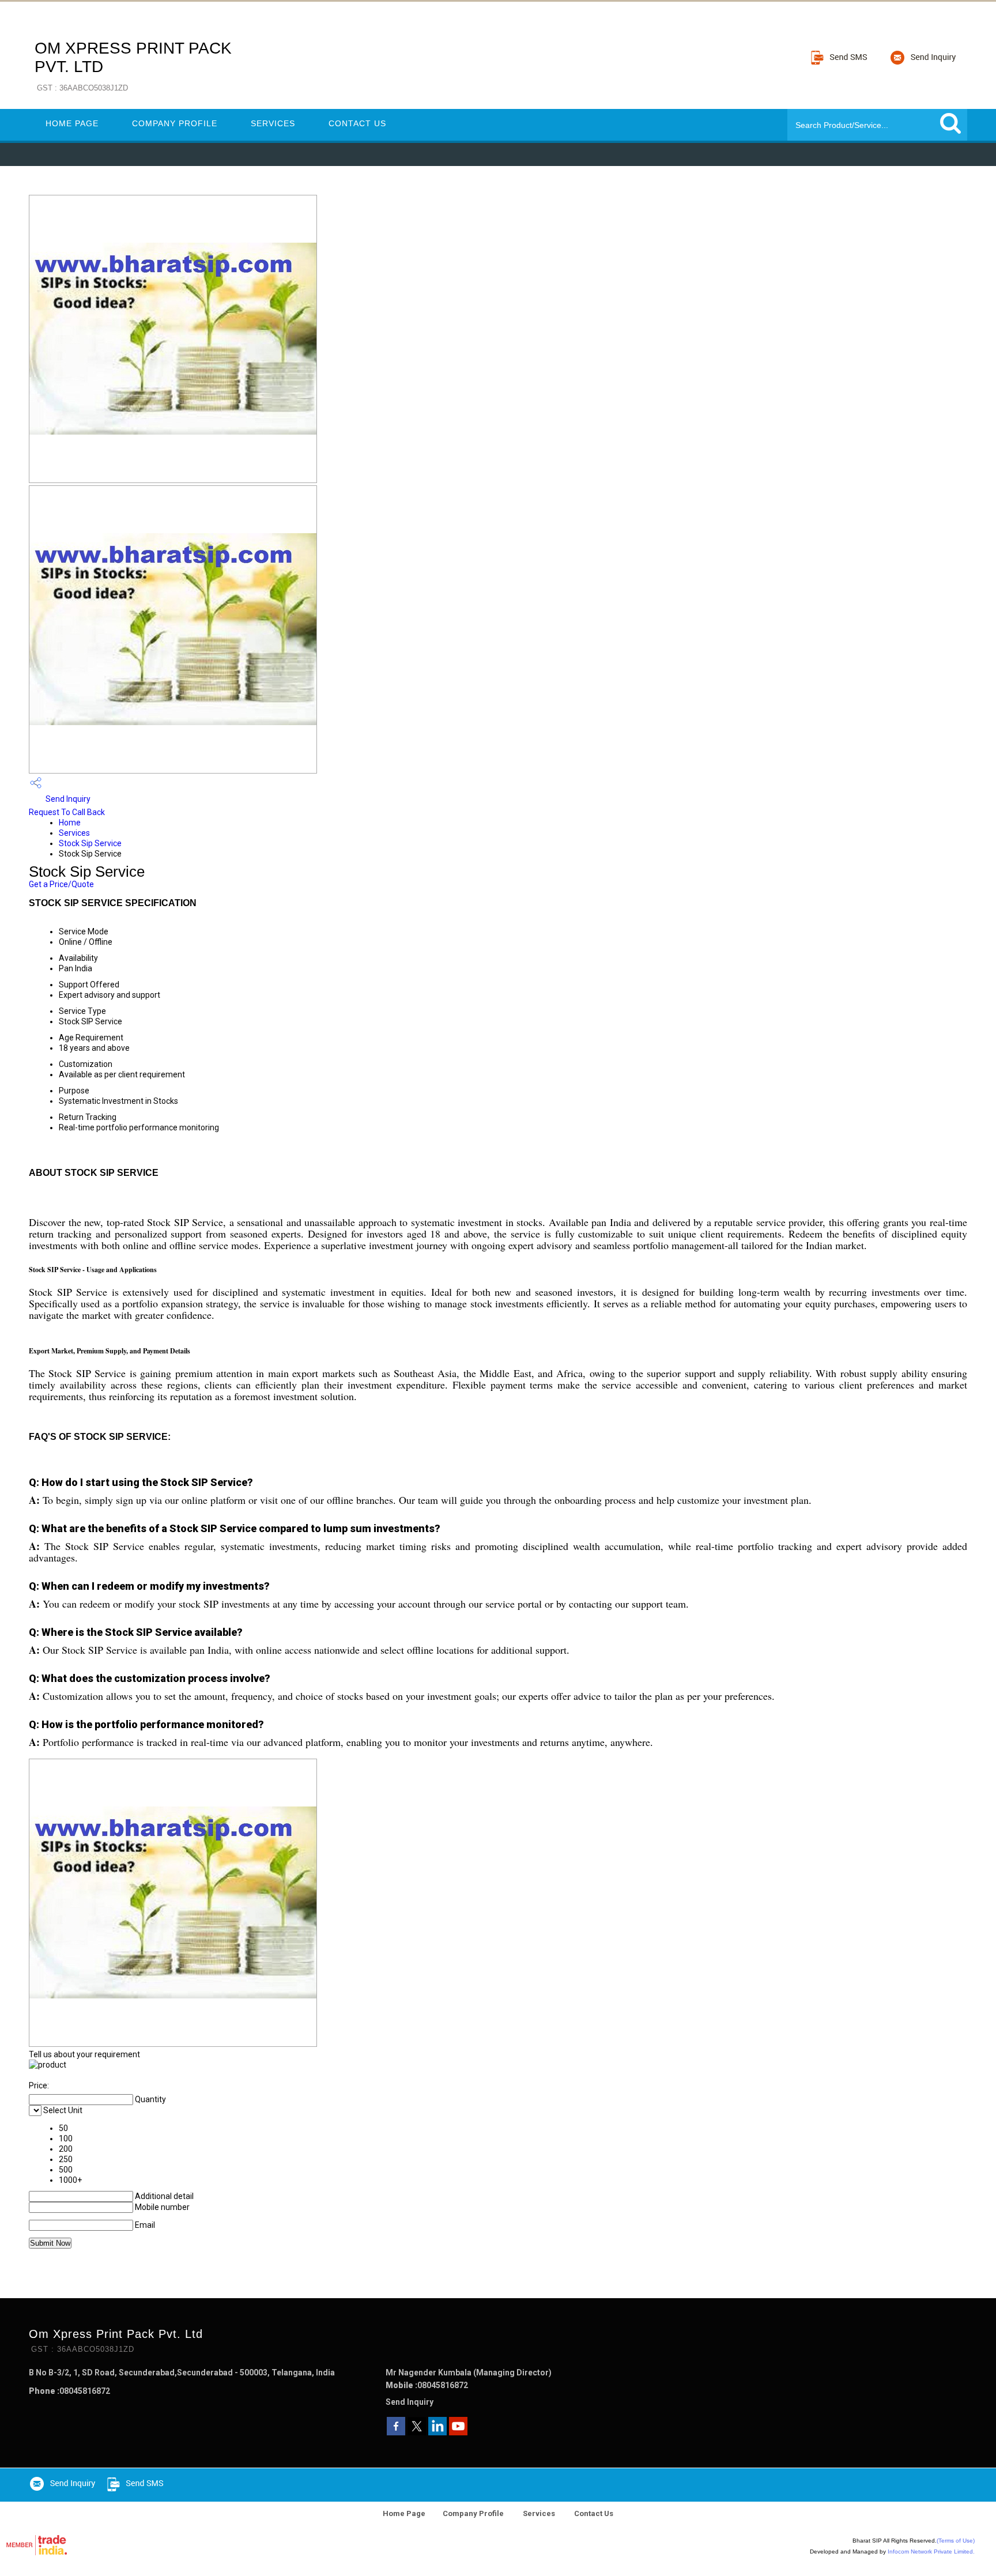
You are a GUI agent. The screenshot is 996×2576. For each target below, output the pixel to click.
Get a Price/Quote (61, 884)
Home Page (72, 123)
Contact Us (357, 123)
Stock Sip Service (90, 843)
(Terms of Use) (956, 2541)
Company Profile (175, 123)
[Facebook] (396, 2432)
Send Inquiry (67, 799)
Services (273, 123)
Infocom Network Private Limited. (931, 2552)
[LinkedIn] (437, 2432)
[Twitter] (417, 2432)
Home (70, 823)
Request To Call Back (67, 812)
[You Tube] (458, 2432)
